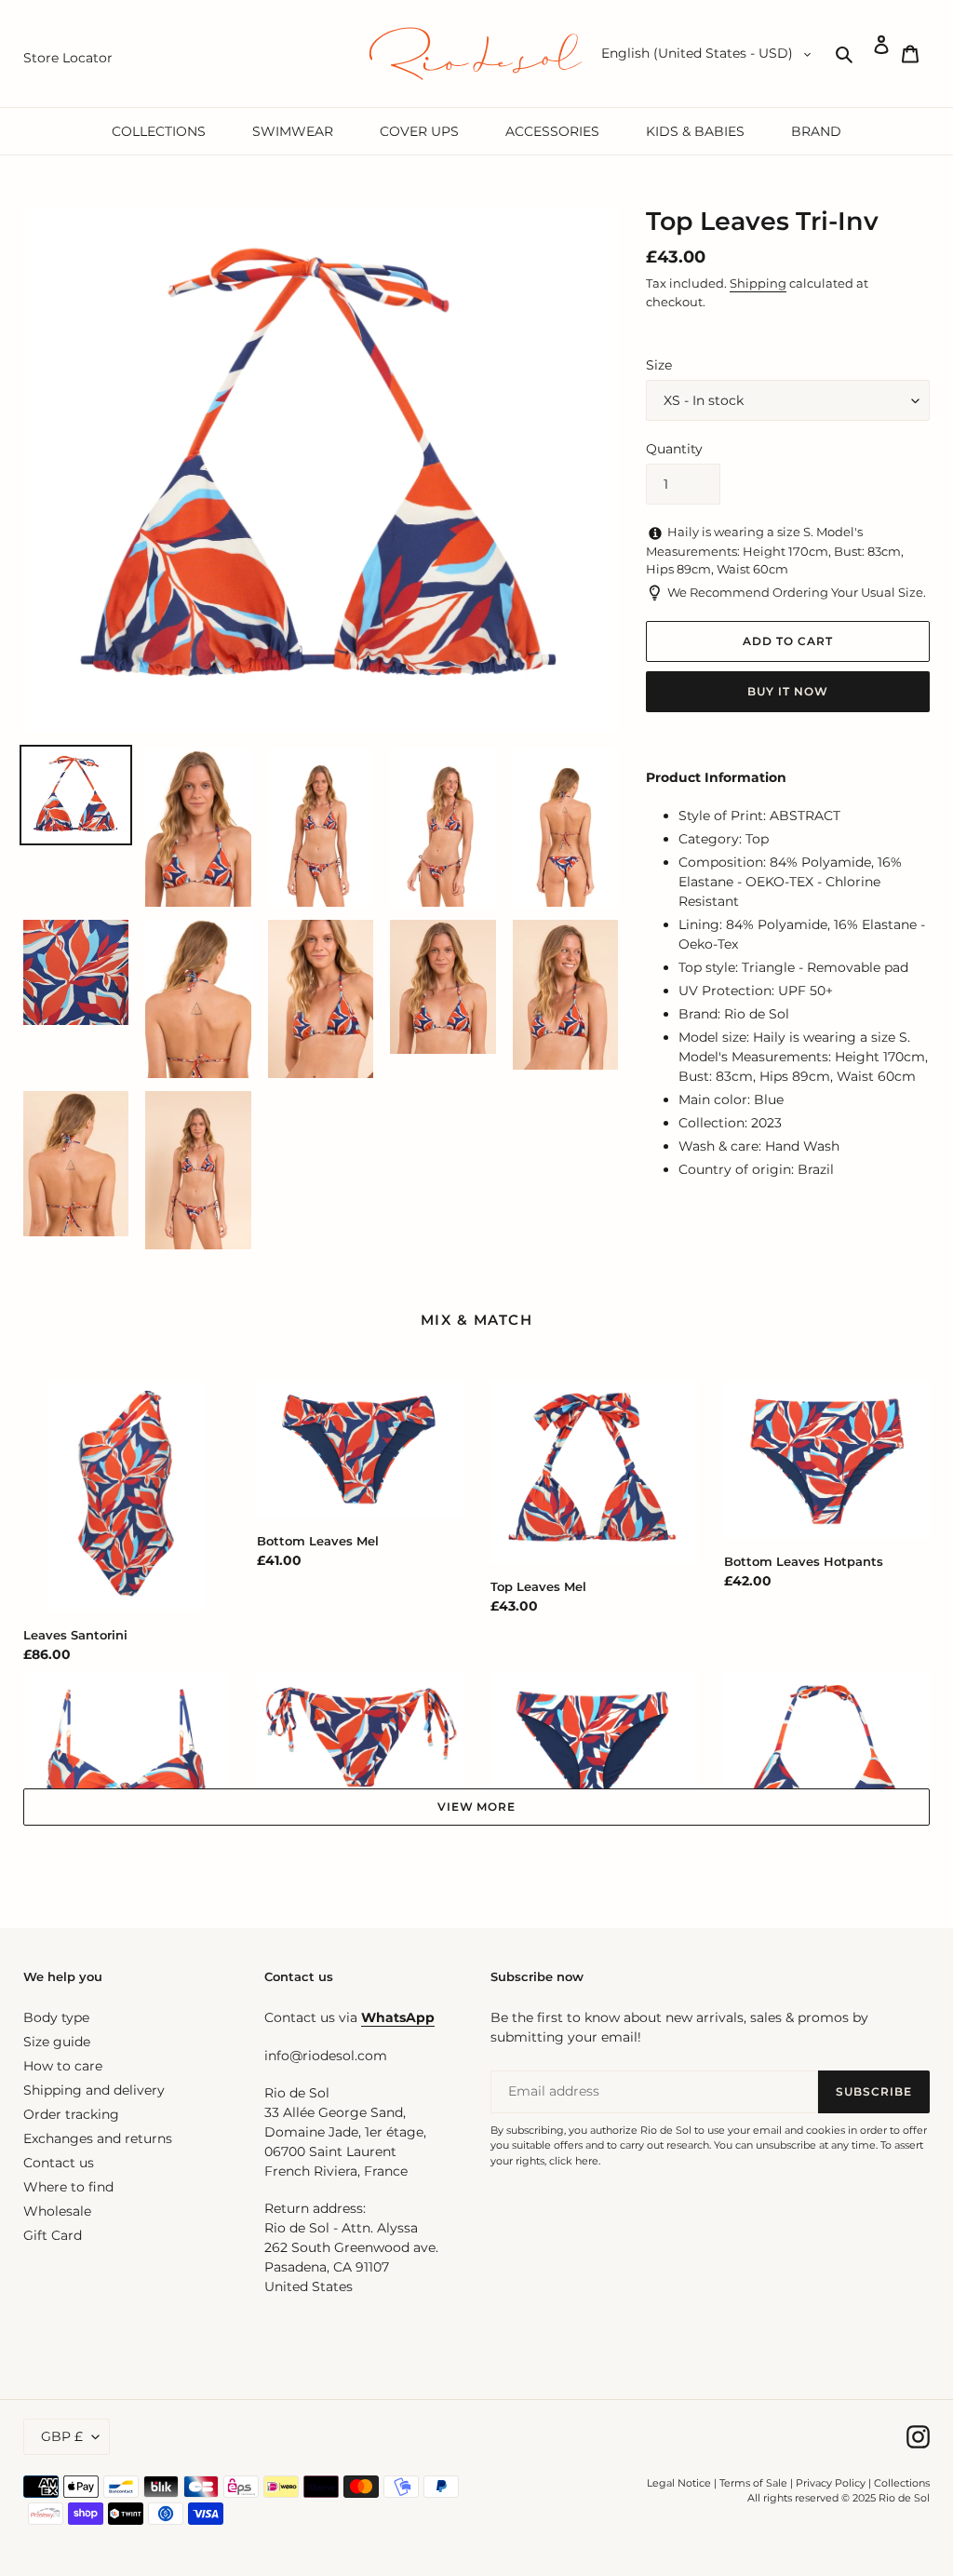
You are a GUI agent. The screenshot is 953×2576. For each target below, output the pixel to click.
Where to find (68, 2187)
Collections (902, 2483)
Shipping (758, 283)
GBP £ (62, 2436)
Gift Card (53, 2235)
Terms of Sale (753, 2483)
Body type (56, 2017)
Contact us (59, 2163)
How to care (63, 2066)
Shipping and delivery (94, 2090)
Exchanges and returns (98, 2138)
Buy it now (788, 691)
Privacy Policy (832, 2483)
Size (659, 365)
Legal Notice (679, 2483)
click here (574, 2161)
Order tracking (71, 2114)
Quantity (674, 449)
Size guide (57, 2042)
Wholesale (57, 2211)
